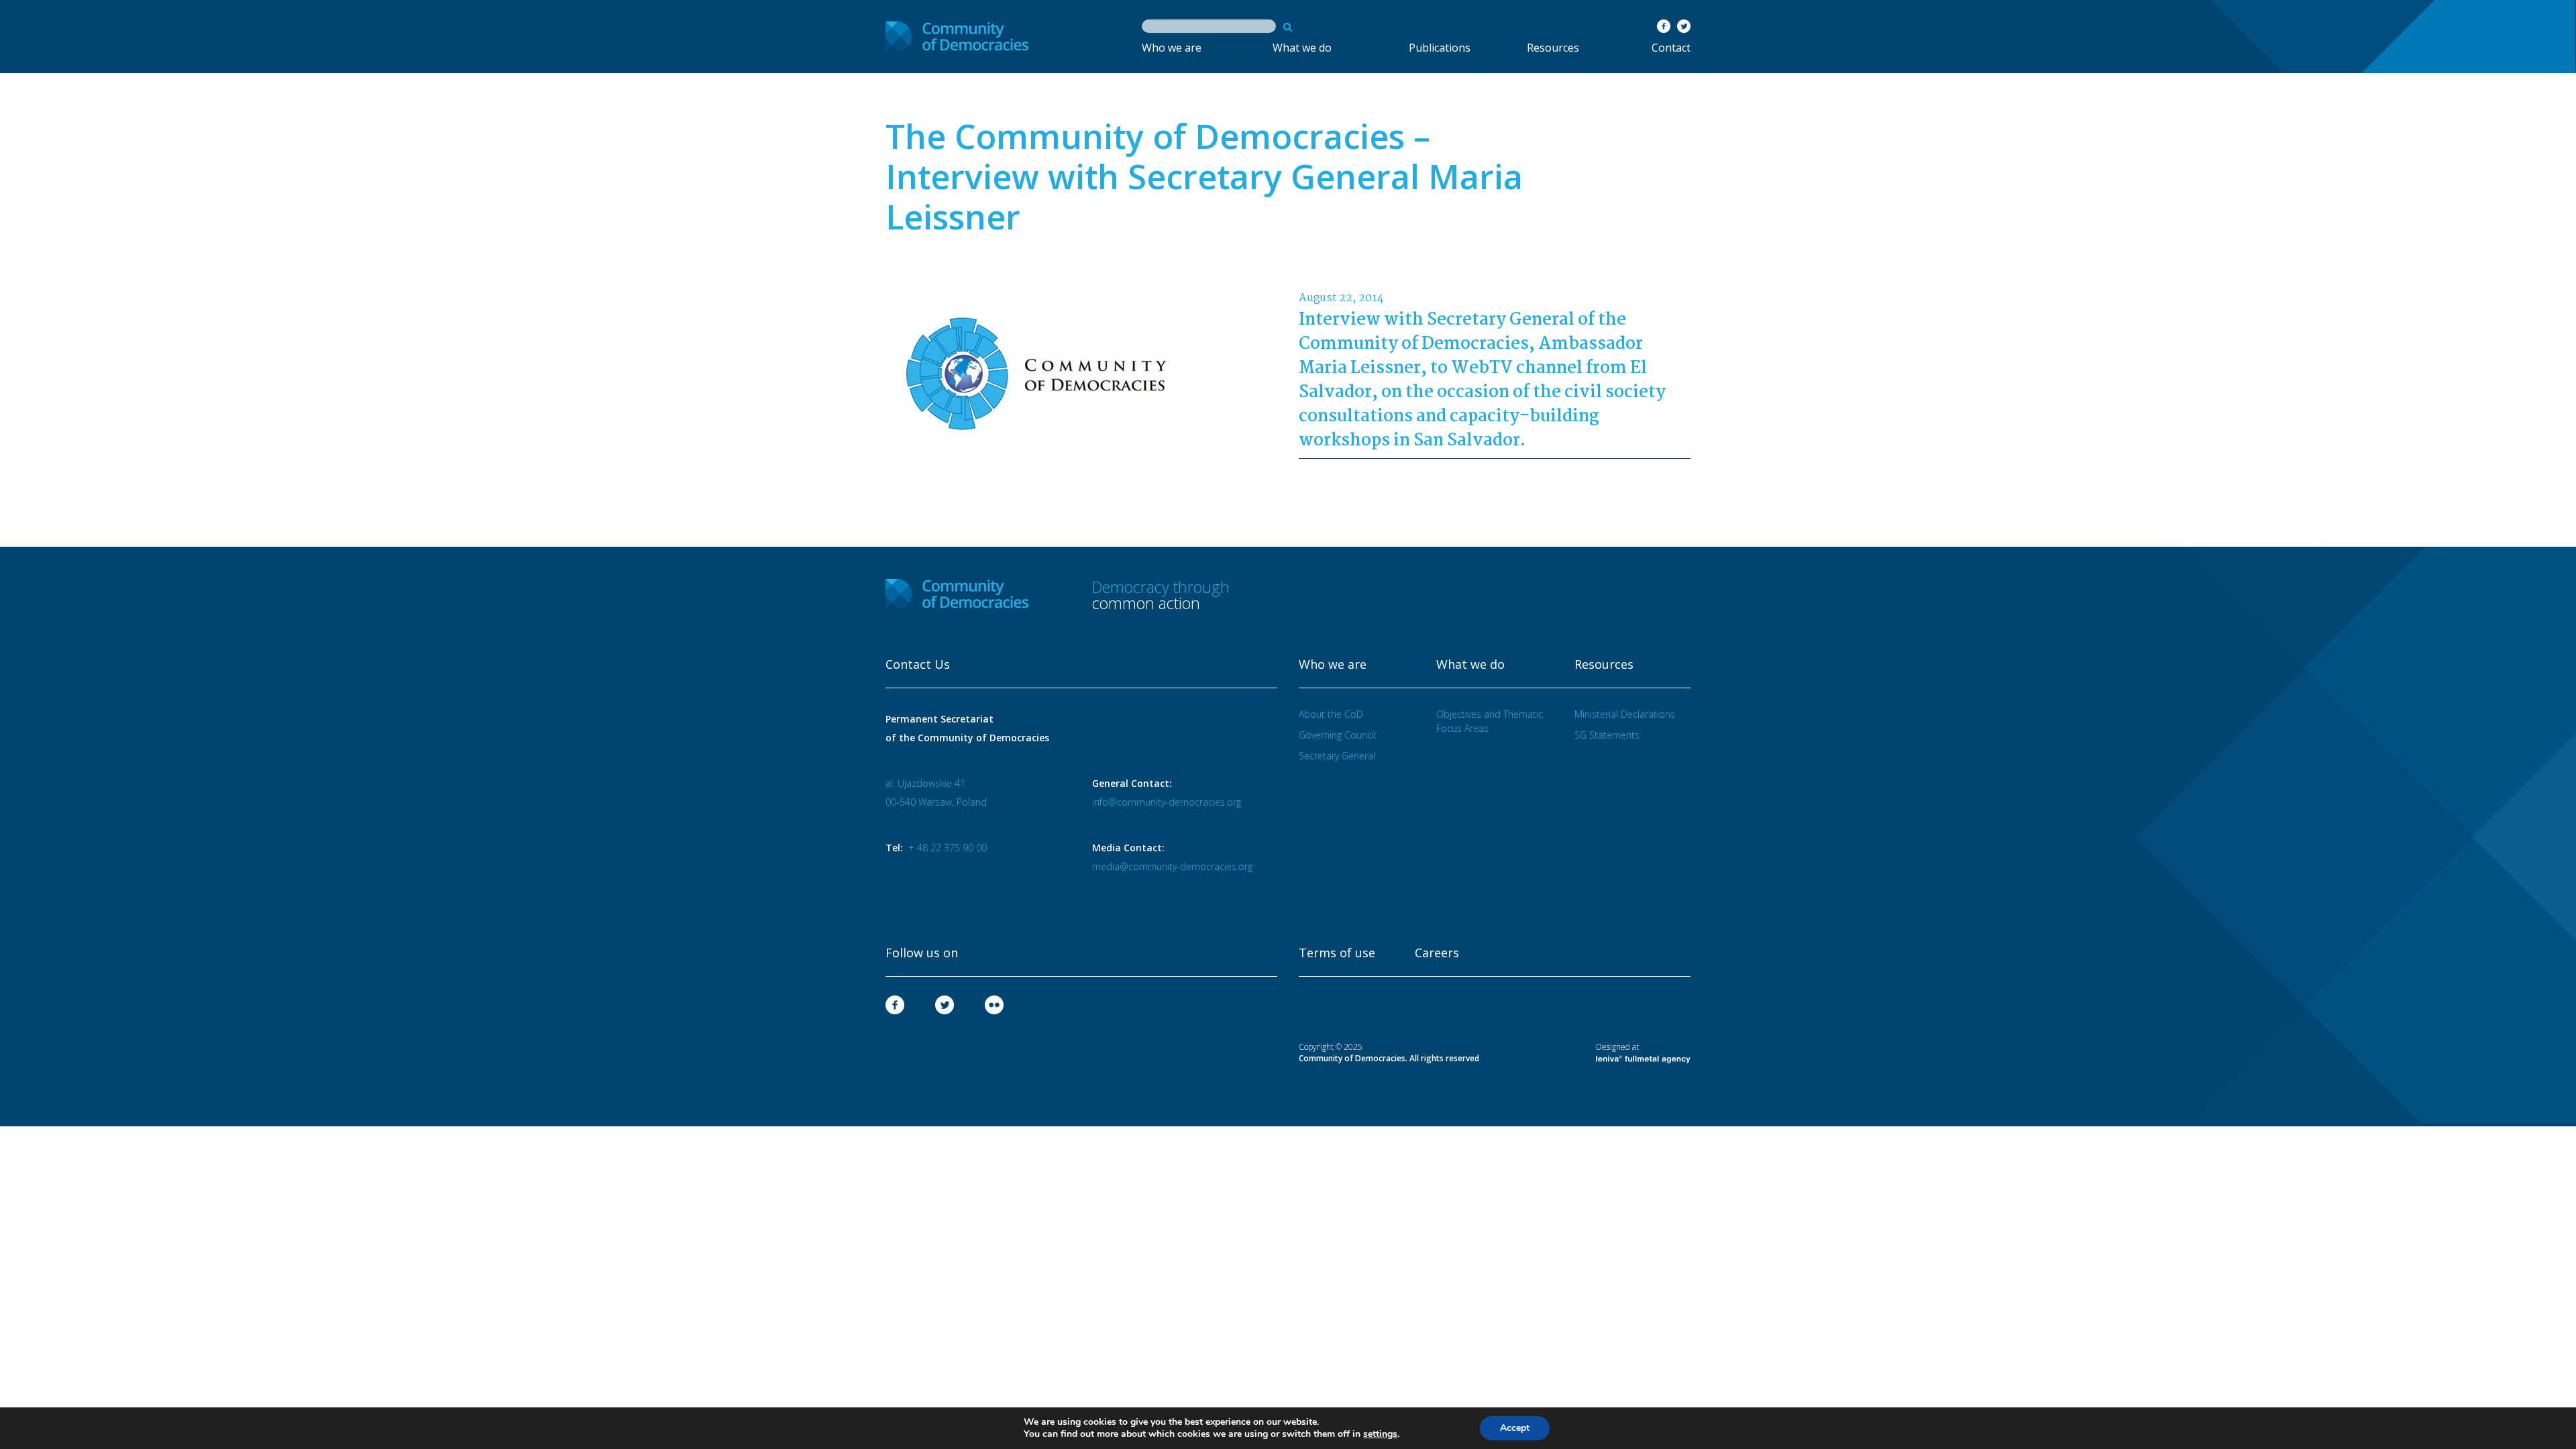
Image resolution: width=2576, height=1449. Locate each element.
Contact (1671, 48)
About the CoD (1331, 714)
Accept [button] (1515, 1428)
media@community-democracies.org (1172, 866)
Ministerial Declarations (1625, 714)
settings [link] (1380, 1434)
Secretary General (1337, 756)
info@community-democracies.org (1167, 802)
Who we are (1172, 48)
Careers (1437, 953)
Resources (1553, 48)
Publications (1440, 48)
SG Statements (1607, 735)
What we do (1302, 48)
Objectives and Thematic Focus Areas (1490, 721)
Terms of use (1337, 953)
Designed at (1617, 1047)
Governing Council (1337, 735)
